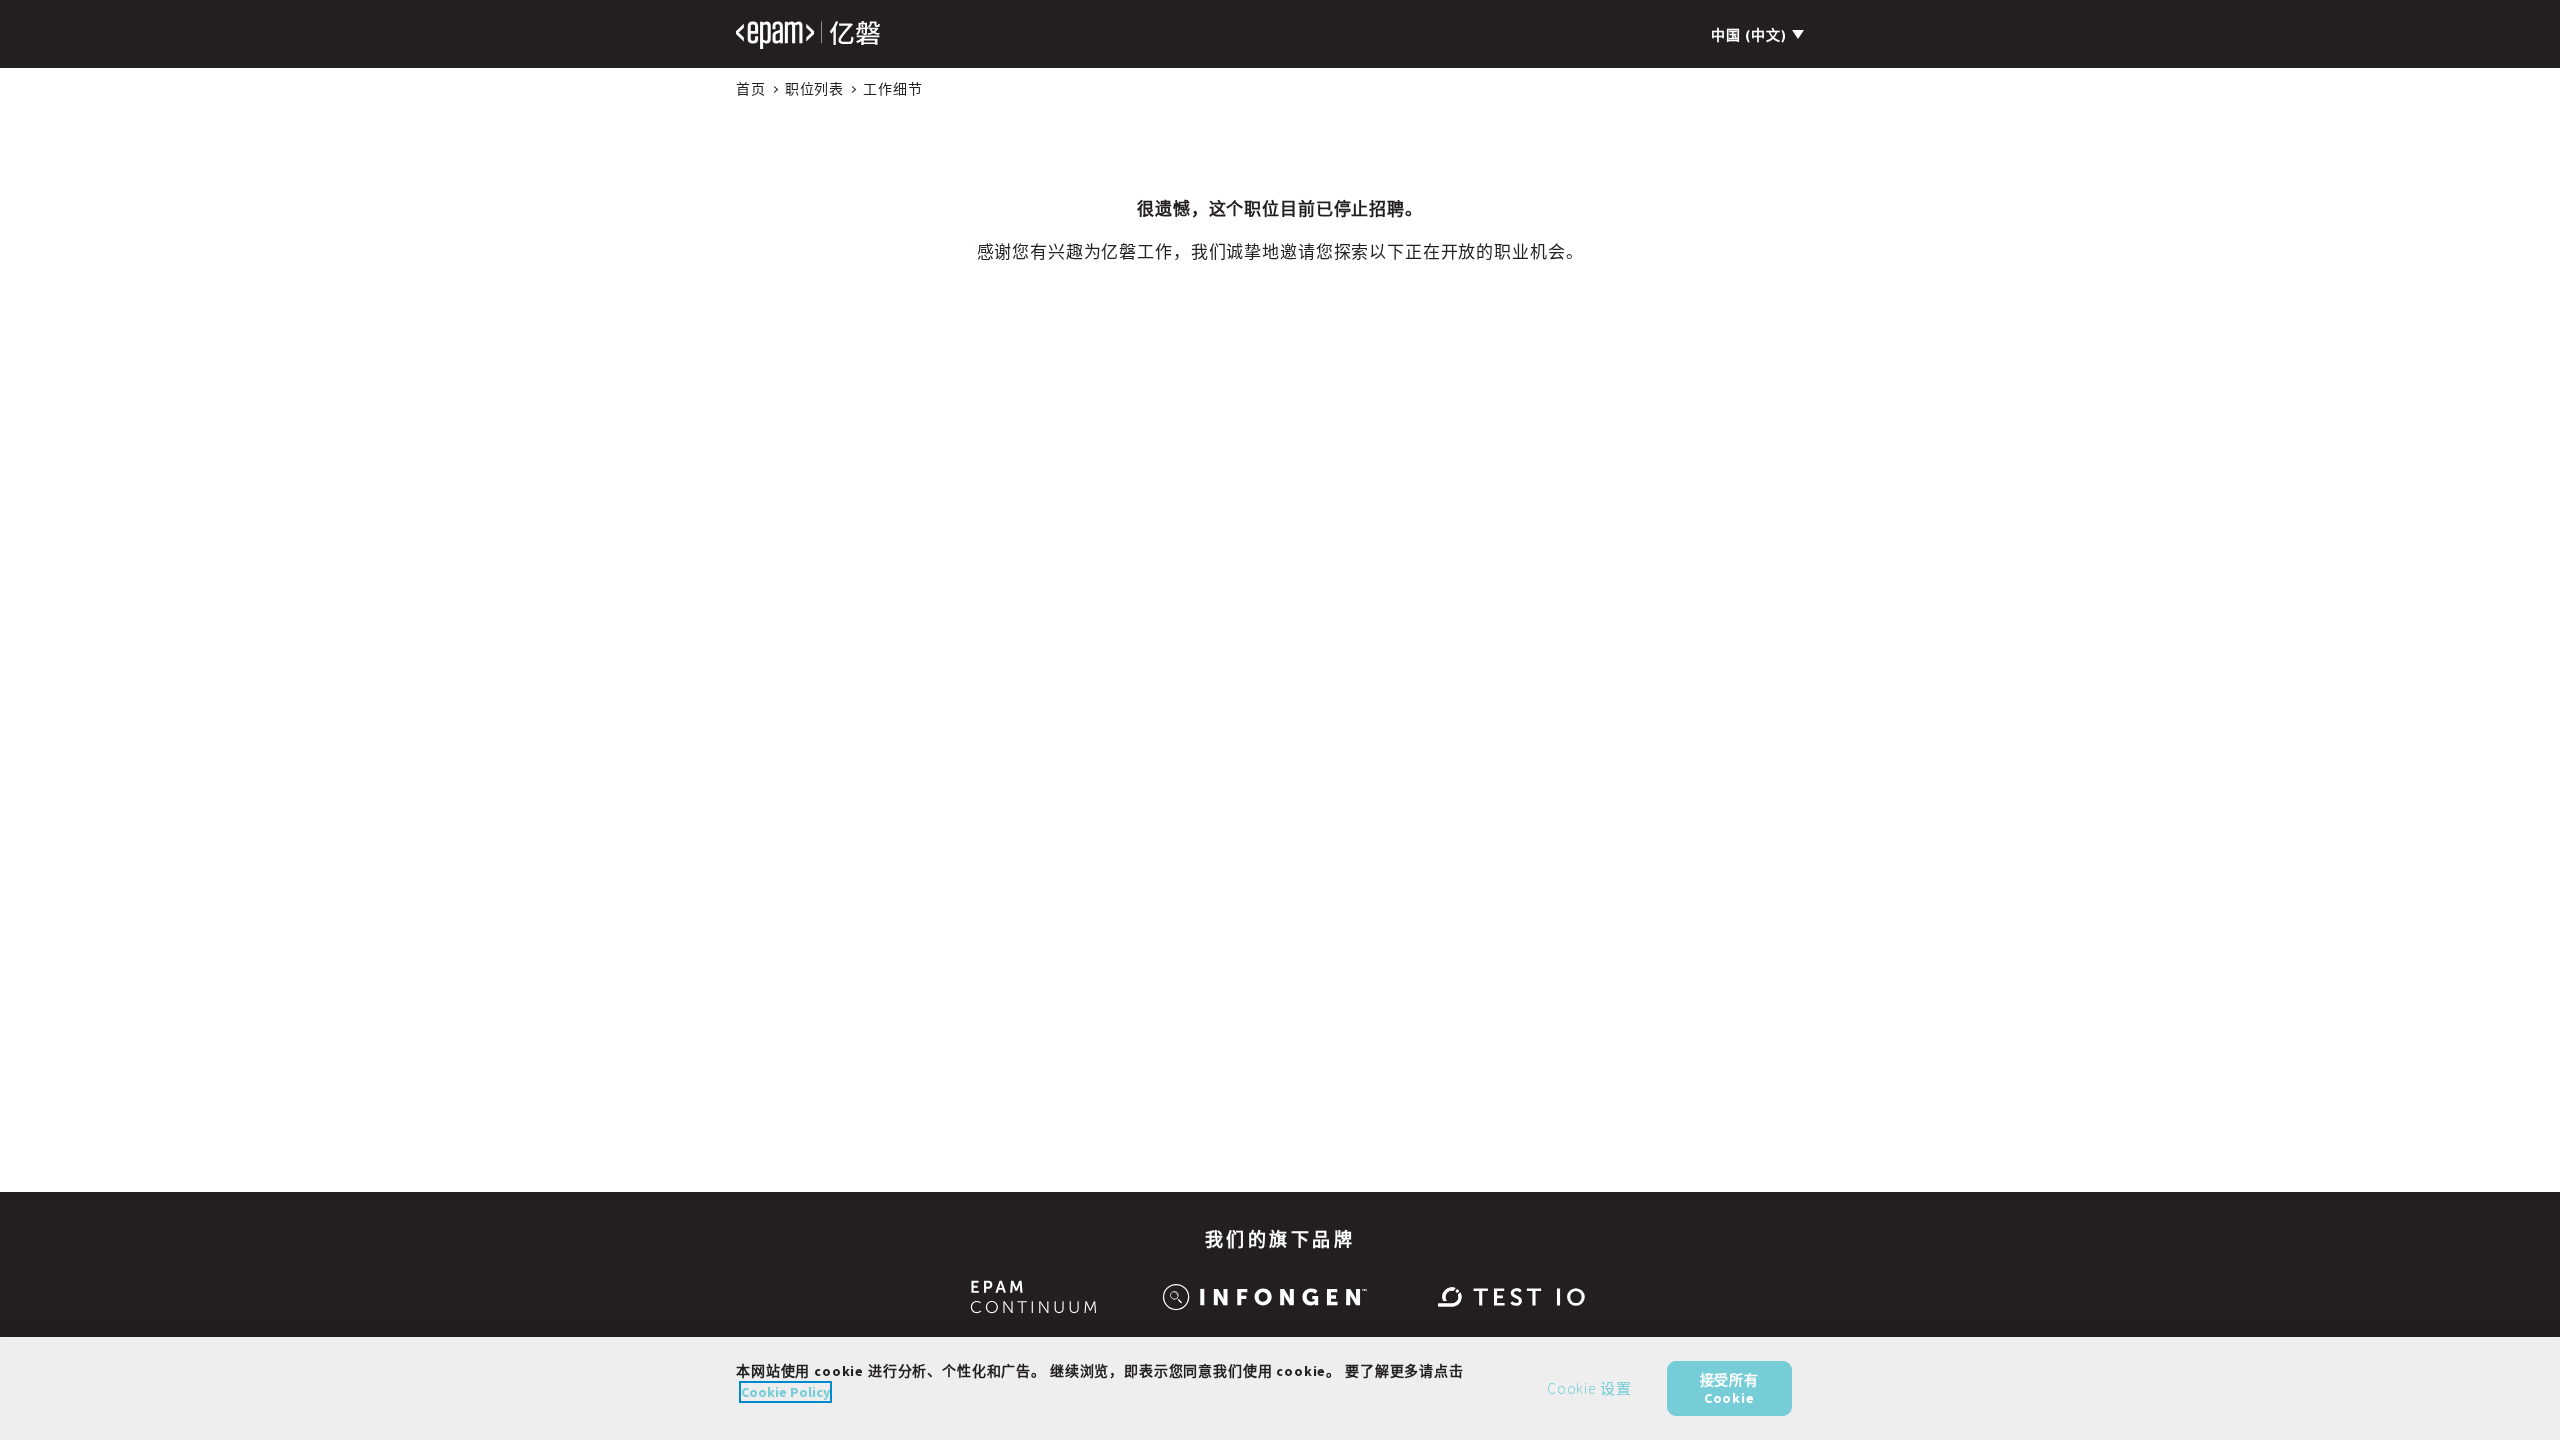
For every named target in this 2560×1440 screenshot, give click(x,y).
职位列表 (814, 89)
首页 (751, 89)
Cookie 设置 (1589, 1388)
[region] (1280, 1388)
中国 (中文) (1749, 35)
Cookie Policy (785, 1392)
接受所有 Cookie (1729, 1388)
